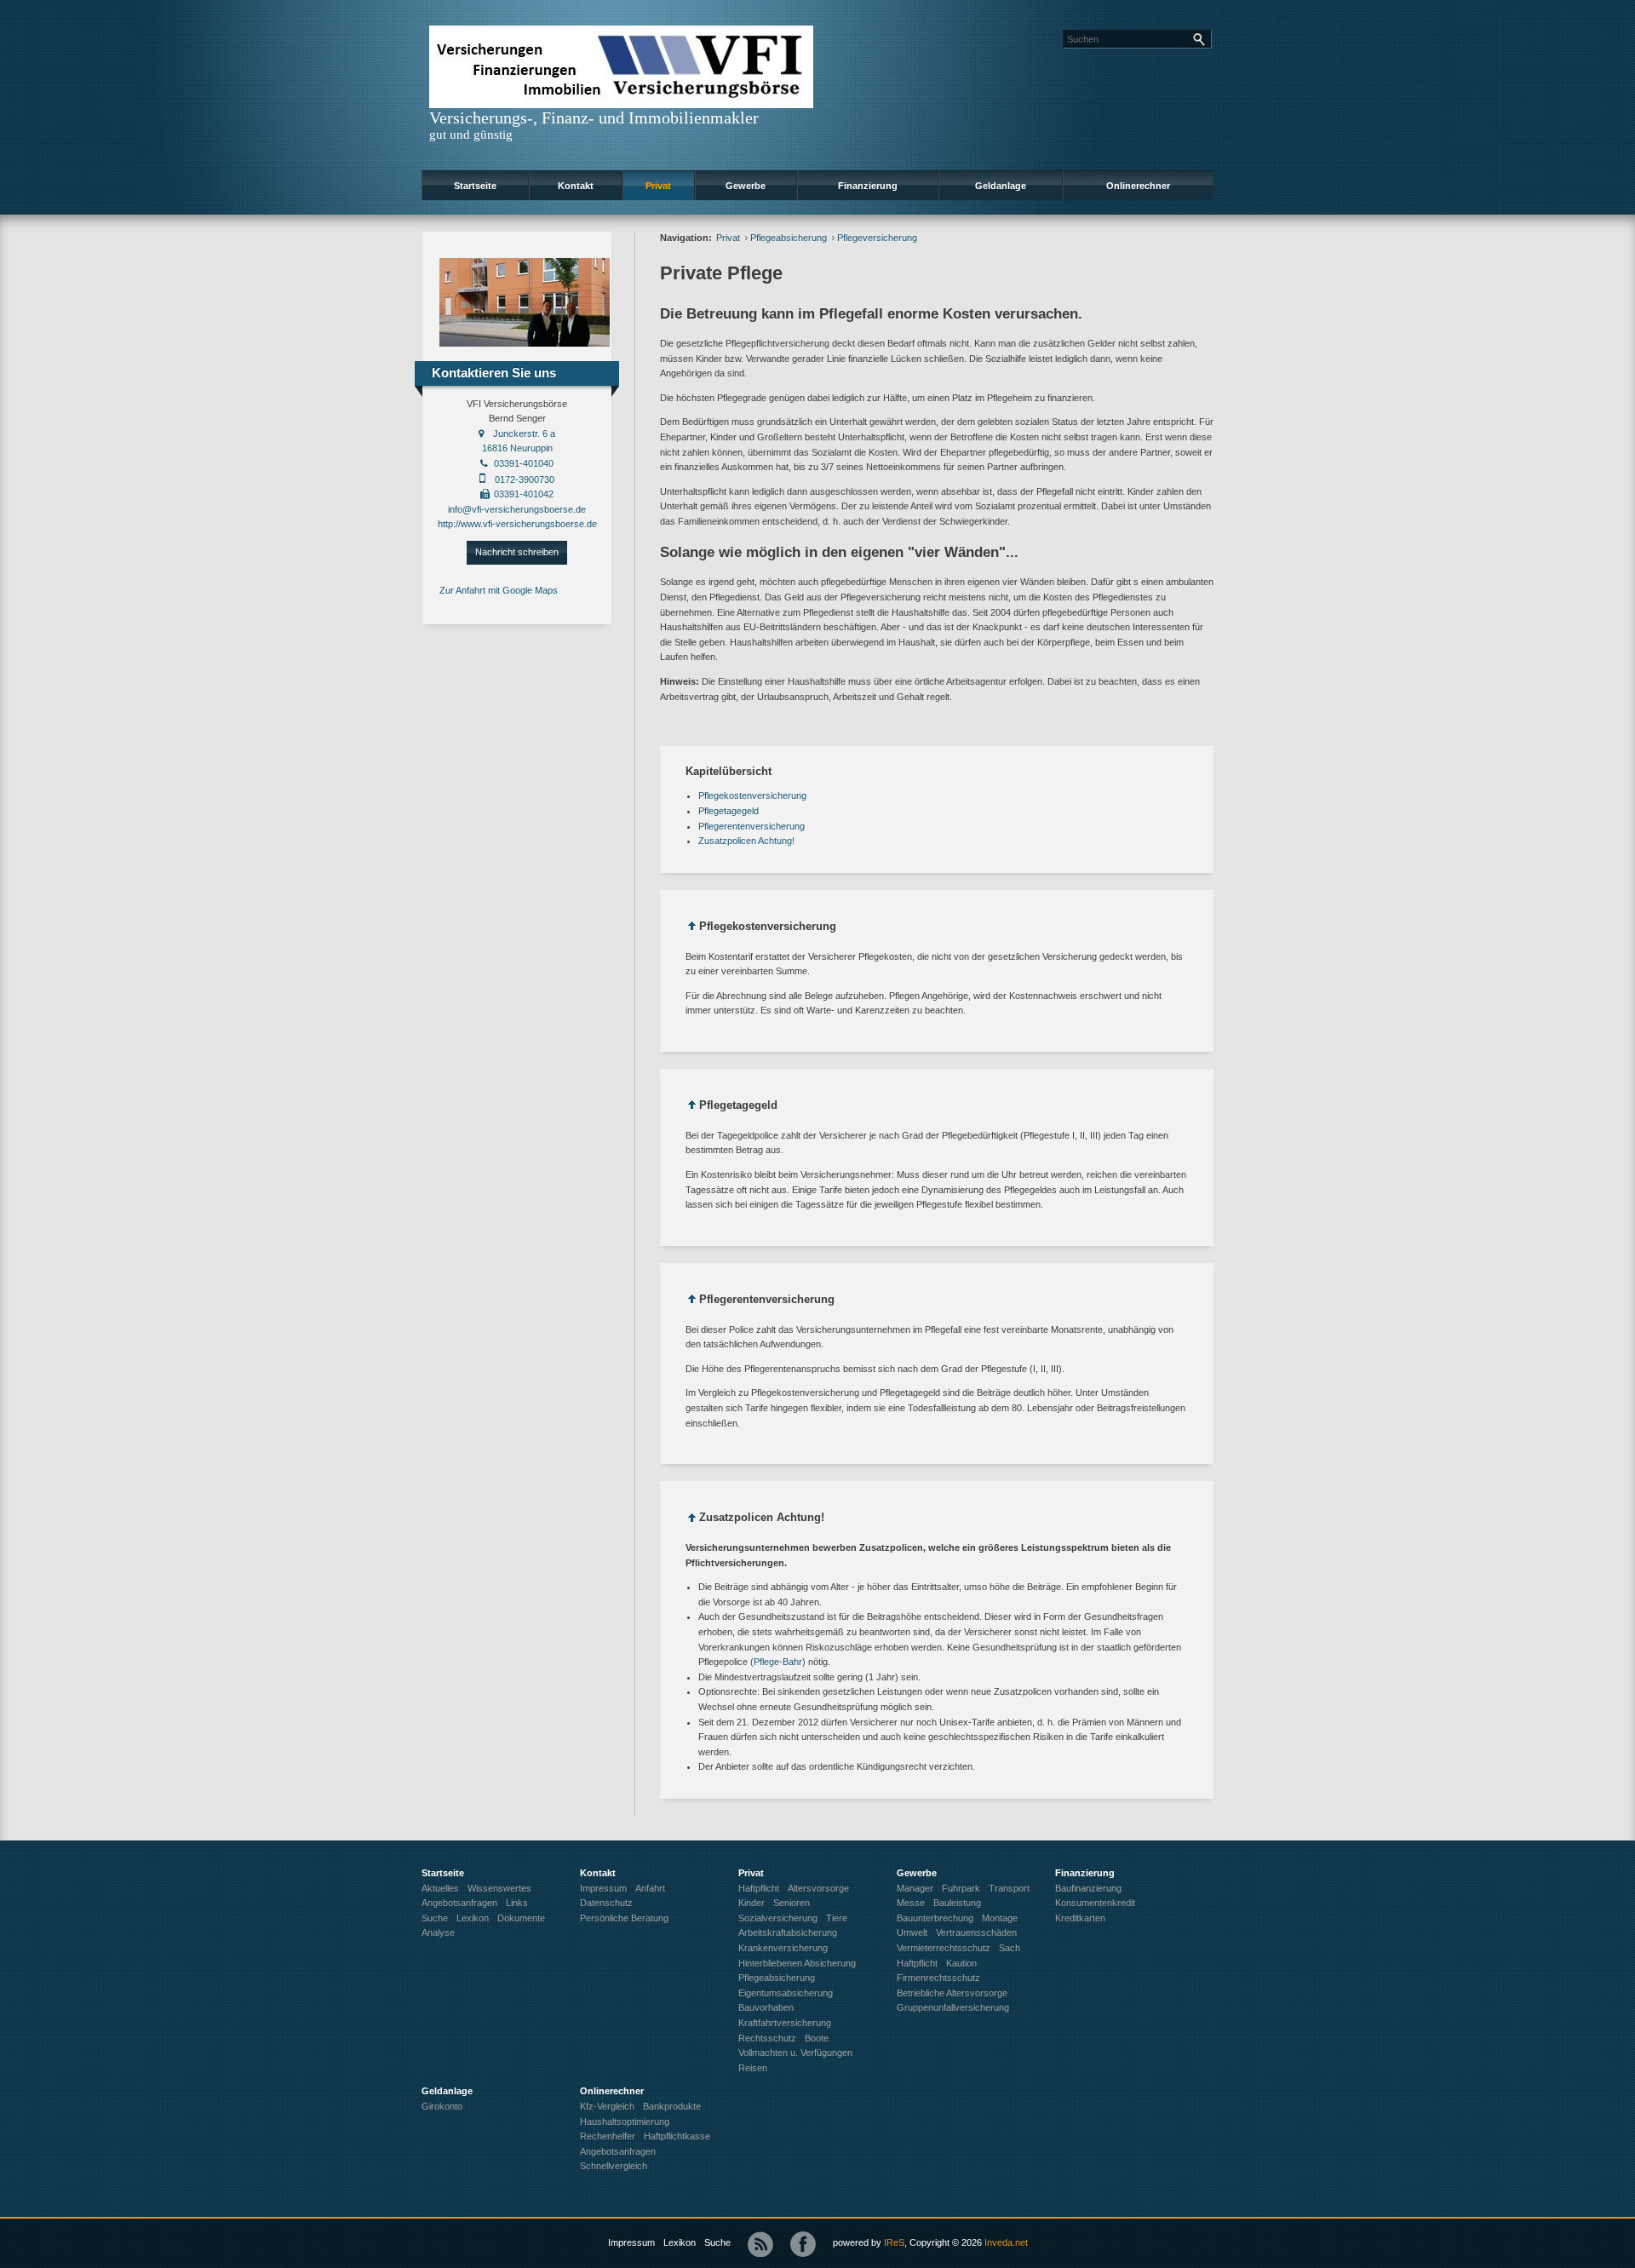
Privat (658, 186)
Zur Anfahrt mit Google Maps (499, 590)
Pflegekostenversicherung (752, 795)
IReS (894, 2242)
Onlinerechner (1138, 186)
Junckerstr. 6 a (524, 434)
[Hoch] (692, 929)
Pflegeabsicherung (789, 238)
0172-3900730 (525, 479)
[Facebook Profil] (803, 2244)
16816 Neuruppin (517, 448)
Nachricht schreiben (517, 552)
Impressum (631, 2242)
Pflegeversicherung (877, 238)
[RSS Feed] (760, 2244)
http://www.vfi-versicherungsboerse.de (517, 524)
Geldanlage (1001, 186)
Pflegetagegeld (729, 811)
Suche (717, 2242)
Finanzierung (868, 186)
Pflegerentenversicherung (752, 826)
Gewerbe (746, 186)
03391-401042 (524, 494)
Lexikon (680, 2242)
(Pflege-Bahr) (778, 1662)
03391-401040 (524, 463)
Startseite (475, 186)
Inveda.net (1006, 2242)
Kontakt (576, 186)
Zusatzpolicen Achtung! (746, 841)
